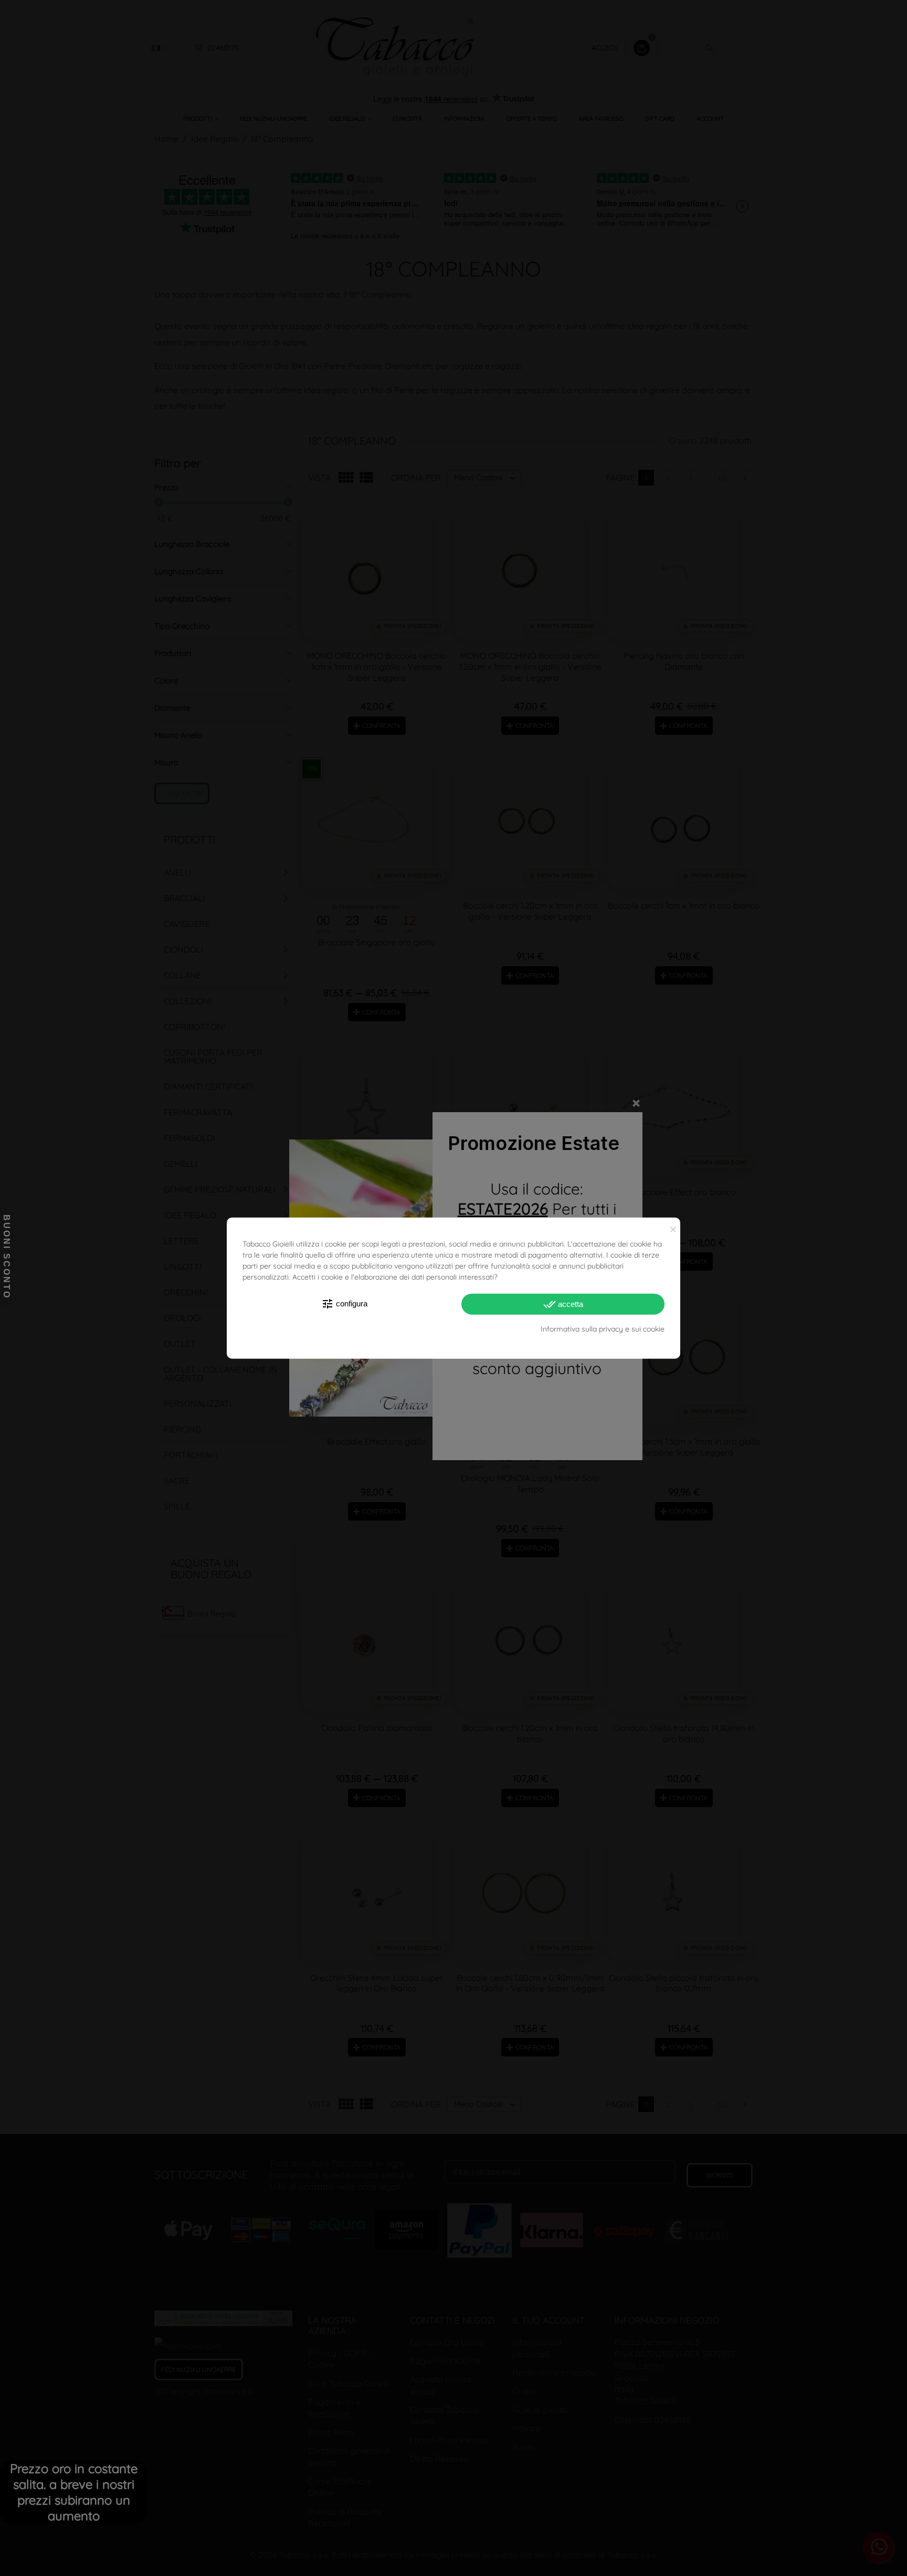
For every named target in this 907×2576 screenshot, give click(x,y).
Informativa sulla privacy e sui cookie (603, 1329)
